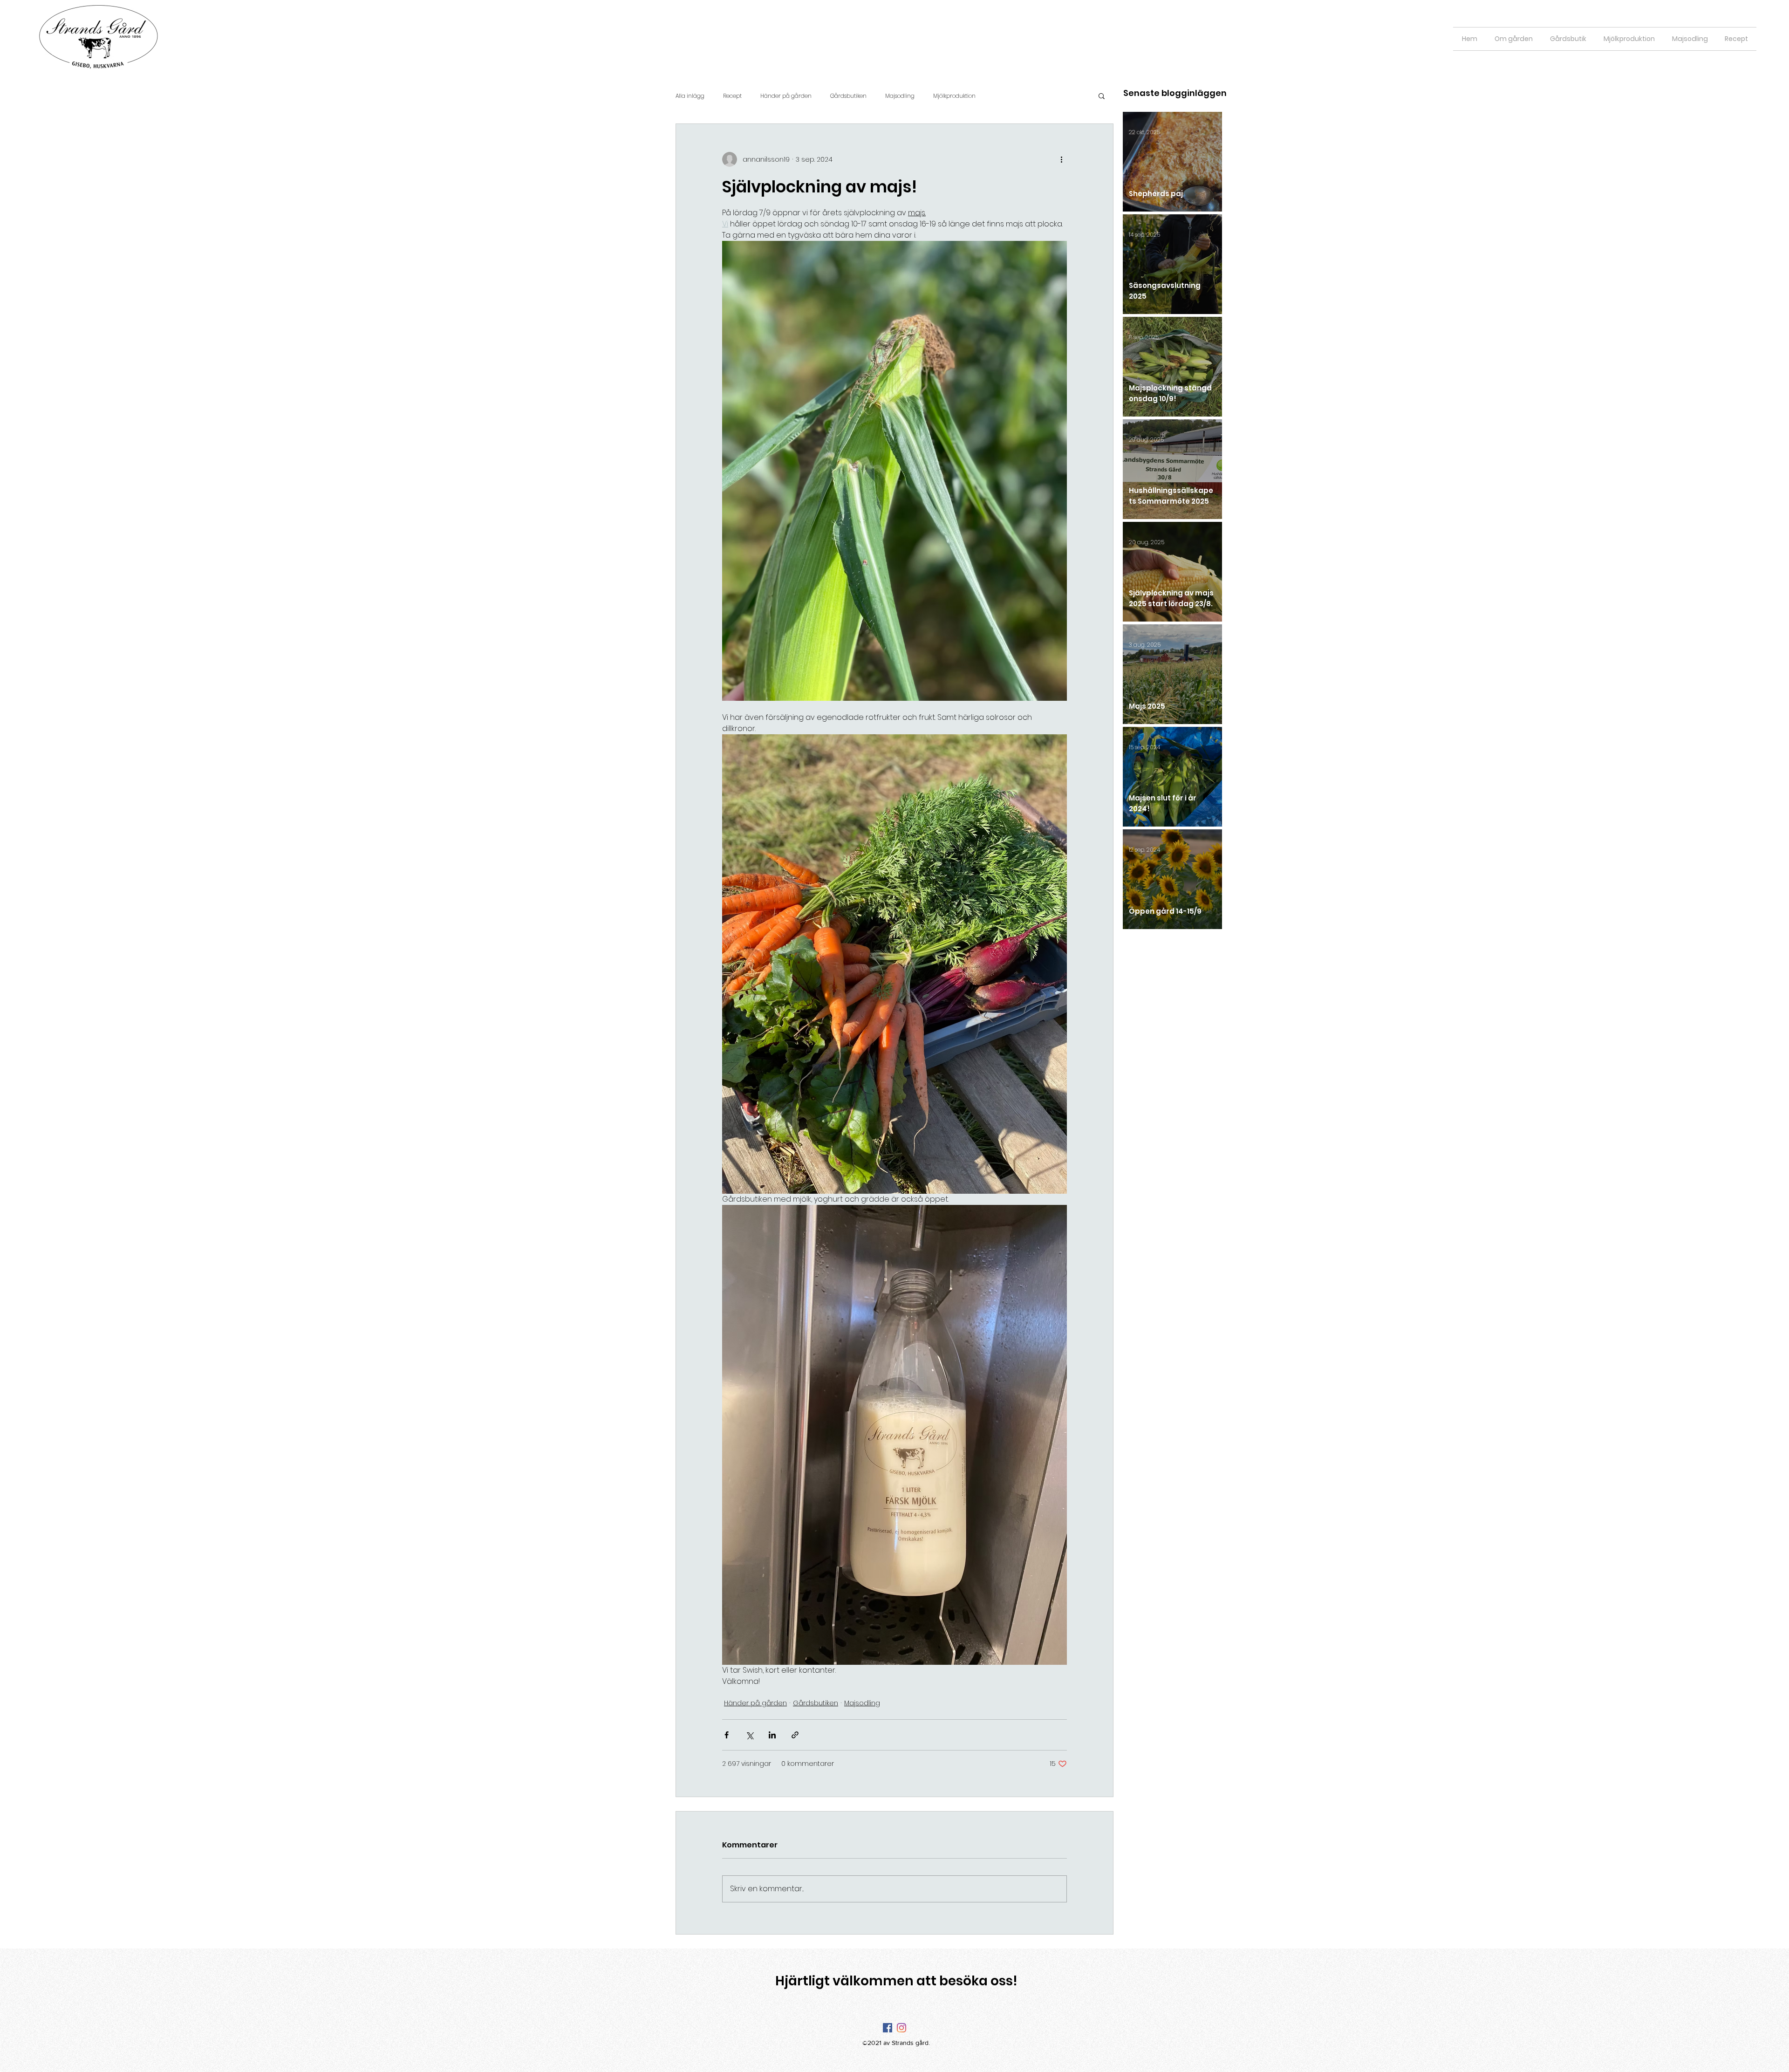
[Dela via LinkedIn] (772, 1735)
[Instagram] (901, 2028)
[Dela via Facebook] (727, 1735)
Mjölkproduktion (954, 96)
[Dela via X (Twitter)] (749, 1735)
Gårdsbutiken (848, 96)
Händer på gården (786, 96)
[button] (1102, 96)
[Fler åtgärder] (1061, 159)
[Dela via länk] (795, 1735)
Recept (732, 96)
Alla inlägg (690, 96)
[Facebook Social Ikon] (888, 2028)
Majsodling (900, 96)
